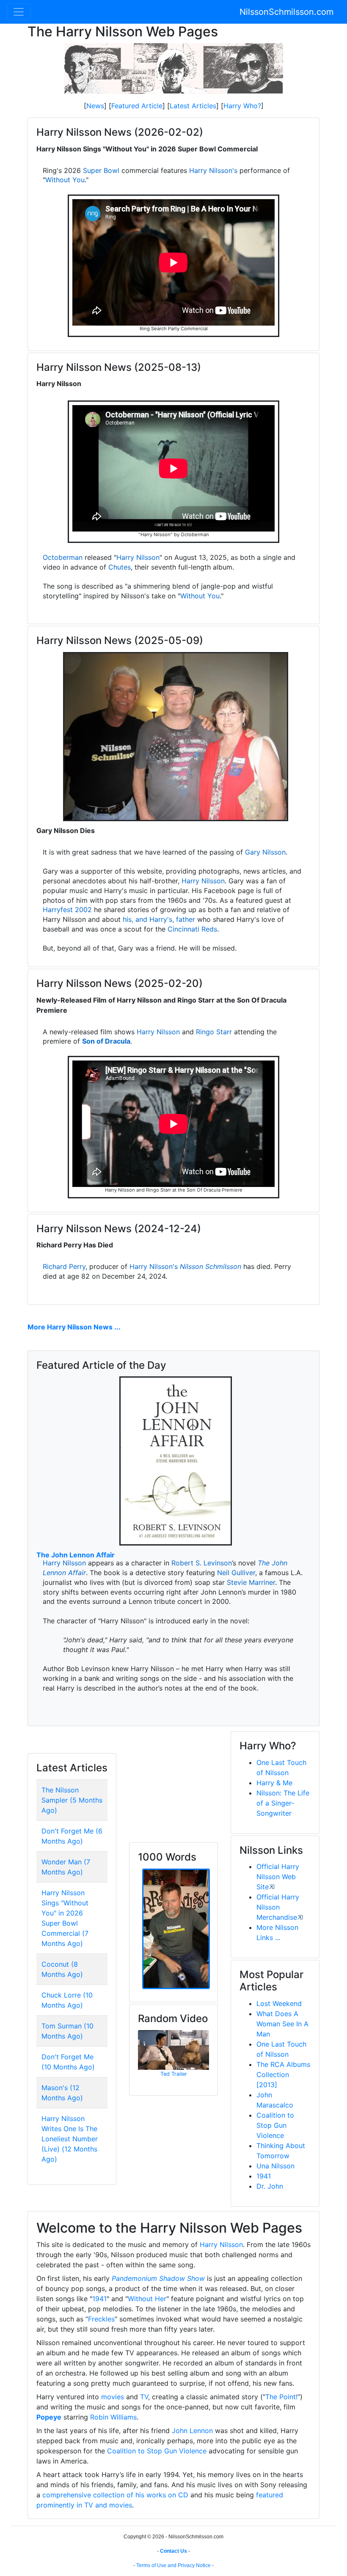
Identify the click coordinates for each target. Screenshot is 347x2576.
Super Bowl (101, 170)
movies (113, 2397)
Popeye (49, 2417)
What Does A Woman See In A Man (282, 2024)
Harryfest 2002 (67, 910)
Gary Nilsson (265, 852)
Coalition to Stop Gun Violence (275, 2125)
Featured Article (137, 106)
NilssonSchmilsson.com (286, 12)
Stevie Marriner (251, 1582)
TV (144, 2397)
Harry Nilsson (138, 557)
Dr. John (270, 2186)
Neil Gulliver (236, 1573)
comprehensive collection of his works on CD (115, 2495)
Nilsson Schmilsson (211, 1266)
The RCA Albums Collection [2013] (283, 2075)
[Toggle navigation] (19, 12)
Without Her (147, 2299)
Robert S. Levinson (202, 1563)
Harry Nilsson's (213, 170)
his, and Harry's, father (159, 919)
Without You (65, 180)
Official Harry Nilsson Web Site (278, 1877)
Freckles (101, 2319)
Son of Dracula (106, 1041)
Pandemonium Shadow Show (158, 2278)
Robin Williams (113, 2417)
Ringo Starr (214, 1032)
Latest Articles (193, 106)
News (95, 106)
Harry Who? (242, 106)
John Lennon (192, 2431)
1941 (264, 2176)
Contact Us (173, 2551)
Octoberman (63, 557)
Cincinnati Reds (192, 929)
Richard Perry (64, 1266)
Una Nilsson (275, 2166)
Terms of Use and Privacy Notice (173, 2565)
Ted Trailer (174, 2074)
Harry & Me (274, 1783)
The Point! (281, 2397)
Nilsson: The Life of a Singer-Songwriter (283, 1803)
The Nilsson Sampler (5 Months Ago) (72, 1800)
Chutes (120, 567)
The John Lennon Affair (76, 1555)
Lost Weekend (279, 2003)
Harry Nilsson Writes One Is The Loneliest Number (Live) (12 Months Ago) (70, 2139)
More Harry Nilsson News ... (74, 1327)
